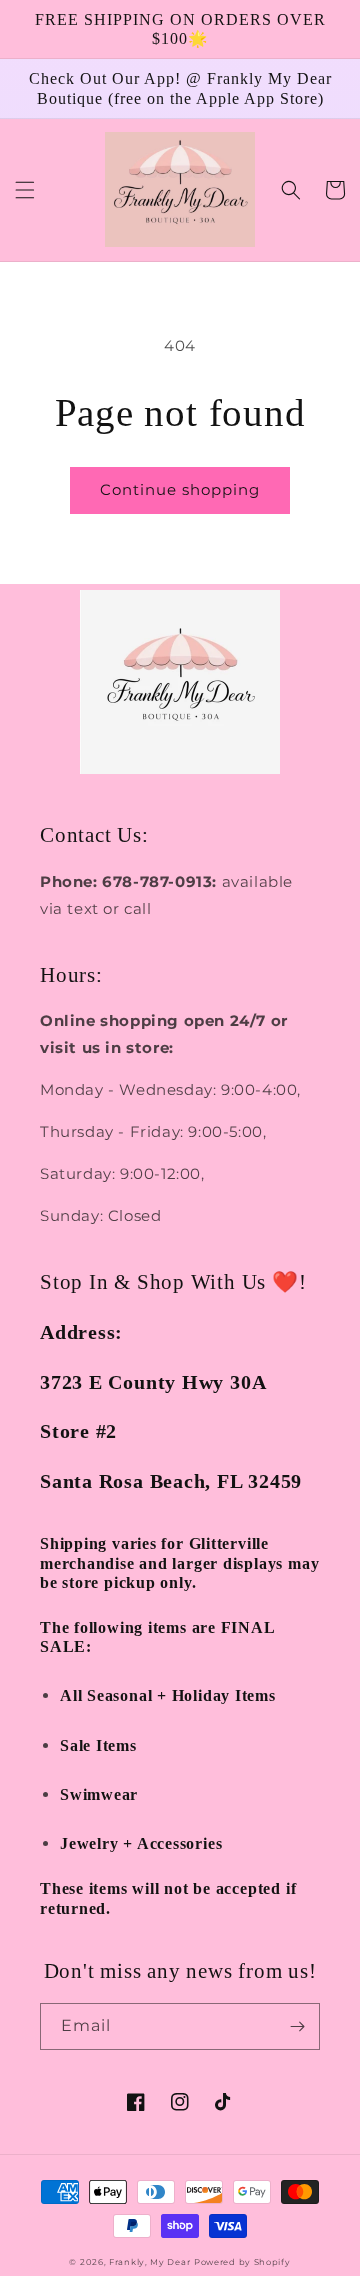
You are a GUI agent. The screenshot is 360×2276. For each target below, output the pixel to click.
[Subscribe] (297, 2026)
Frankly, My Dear (149, 2262)
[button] (25, 190)
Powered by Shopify (242, 2262)
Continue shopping (180, 489)
